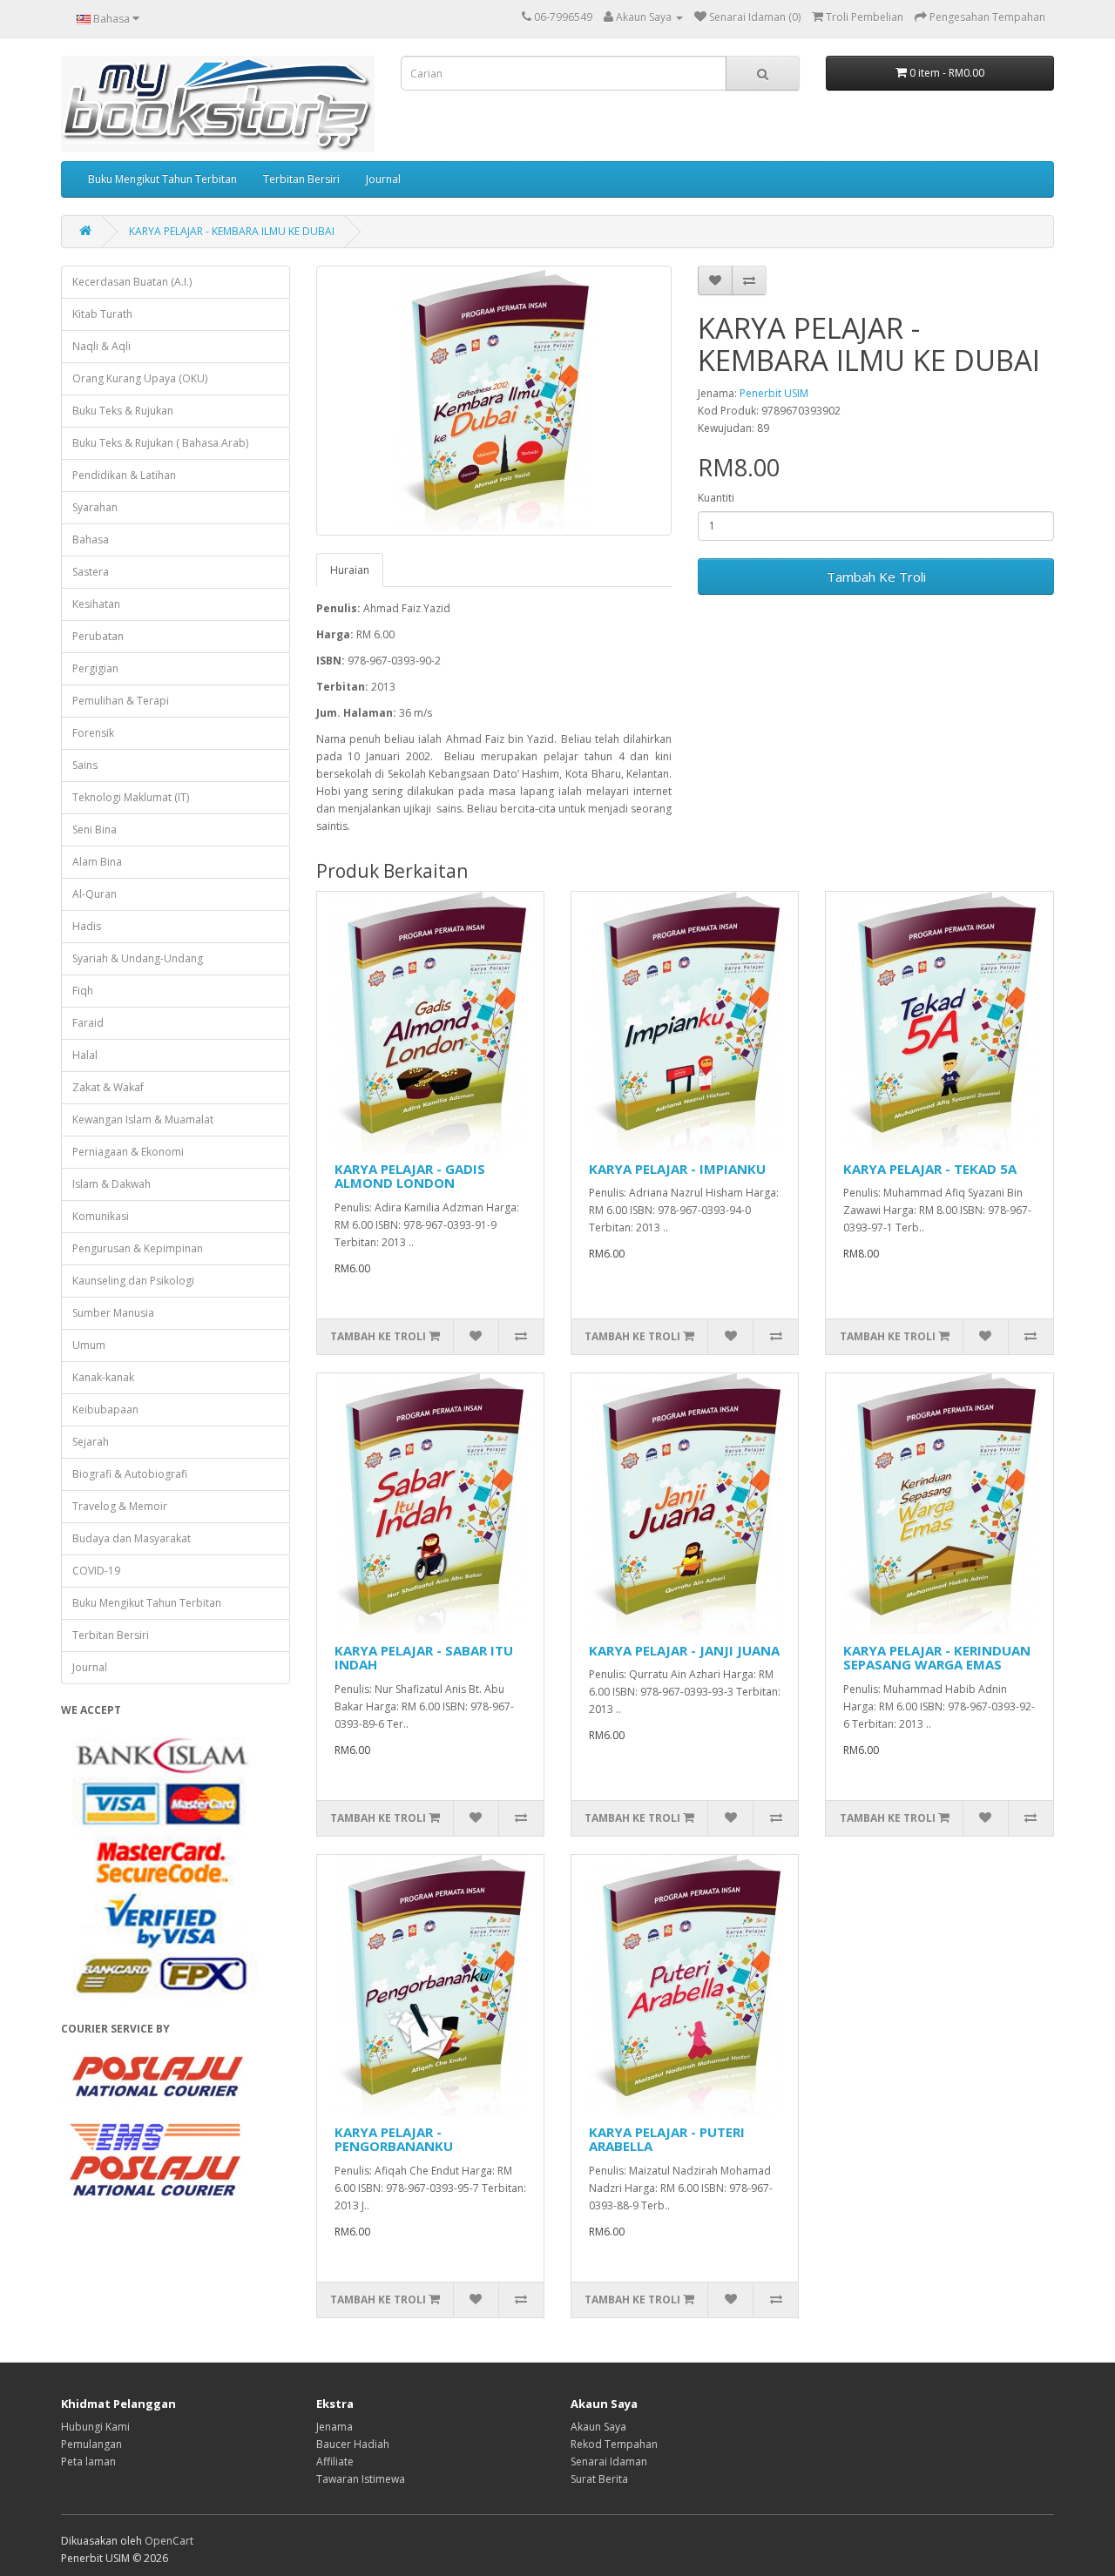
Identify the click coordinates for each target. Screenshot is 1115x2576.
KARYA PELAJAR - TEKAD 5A (930, 1169)
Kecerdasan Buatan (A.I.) (132, 282)
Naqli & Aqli (101, 346)
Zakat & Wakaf (108, 1087)
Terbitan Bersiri (301, 179)
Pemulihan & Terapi (121, 701)
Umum (89, 1345)
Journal (383, 179)
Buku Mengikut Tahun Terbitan (162, 179)
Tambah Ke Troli (876, 577)
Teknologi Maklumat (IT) (131, 797)
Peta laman (88, 2461)
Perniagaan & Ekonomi (128, 1152)
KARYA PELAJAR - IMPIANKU (677, 1169)
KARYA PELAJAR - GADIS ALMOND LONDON (410, 1176)
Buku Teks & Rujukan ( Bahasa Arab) (160, 443)
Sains (85, 765)
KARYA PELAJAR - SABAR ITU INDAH (424, 1658)
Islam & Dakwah (111, 1184)
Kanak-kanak (103, 1377)
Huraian (350, 570)
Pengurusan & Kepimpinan (138, 1248)
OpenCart (169, 2541)
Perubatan (98, 636)
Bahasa (91, 539)
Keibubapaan (105, 1409)
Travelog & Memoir (120, 1506)
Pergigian (95, 668)
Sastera (91, 572)
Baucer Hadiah (353, 2444)
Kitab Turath (102, 314)
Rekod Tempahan (614, 2444)
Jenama (334, 2427)
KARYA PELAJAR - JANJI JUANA (684, 1650)
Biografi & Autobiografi (130, 1474)
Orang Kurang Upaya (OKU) (140, 378)
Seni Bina (95, 829)
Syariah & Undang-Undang (138, 958)
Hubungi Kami (95, 2427)
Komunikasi (101, 1216)
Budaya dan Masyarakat (132, 1538)
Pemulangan (91, 2444)
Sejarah (91, 1442)
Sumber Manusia (113, 1313)
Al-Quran (95, 894)
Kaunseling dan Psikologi (133, 1281)
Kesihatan (96, 604)
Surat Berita (599, 2479)
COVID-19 (96, 1571)
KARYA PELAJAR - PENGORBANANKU (394, 2139)
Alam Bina (97, 862)
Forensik (93, 733)
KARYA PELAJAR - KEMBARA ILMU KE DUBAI (232, 231)
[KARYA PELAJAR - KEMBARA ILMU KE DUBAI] (494, 401)
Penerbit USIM (774, 393)
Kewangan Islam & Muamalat (143, 1119)
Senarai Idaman (609, 2461)
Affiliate (335, 2461)
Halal (85, 1055)
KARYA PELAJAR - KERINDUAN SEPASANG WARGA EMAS (937, 1658)
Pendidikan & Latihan (124, 475)
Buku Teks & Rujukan (123, 411)
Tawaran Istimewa (361, 2479)
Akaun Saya (598, 2427)
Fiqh (83, 991)
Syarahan (95, 507)
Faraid (88, 1023)
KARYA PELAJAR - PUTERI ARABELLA (667, 2139)
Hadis (87, 926)
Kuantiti (716, 498)
